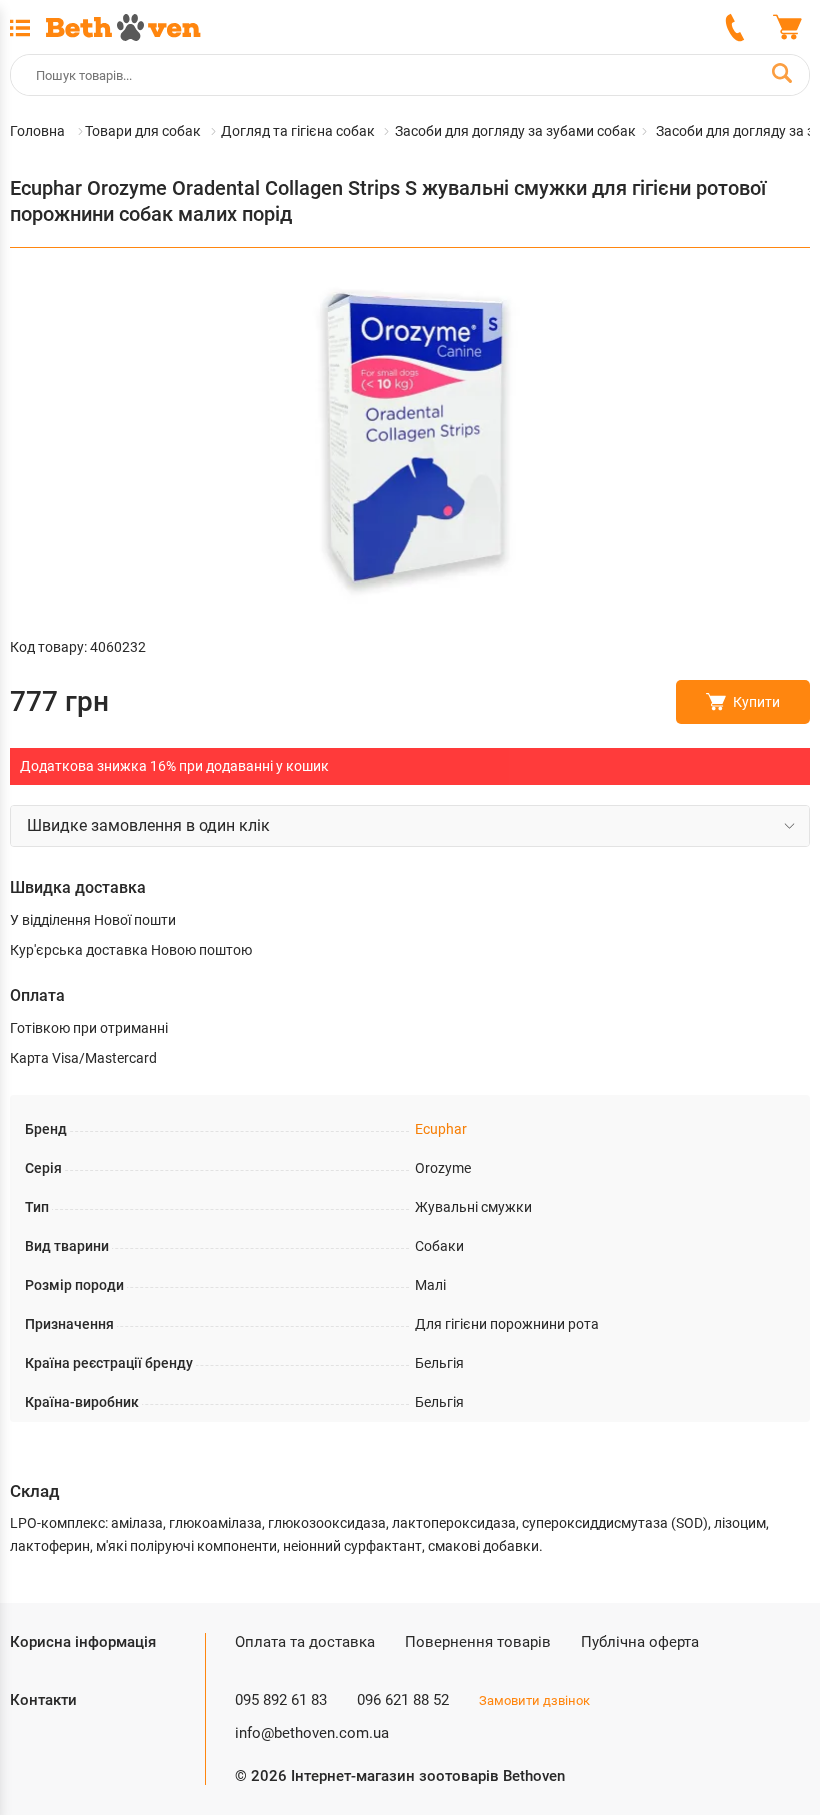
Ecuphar (441, 1129)
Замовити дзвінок (534, 1700)
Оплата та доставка (305, 1642)
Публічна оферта (640, 1642)
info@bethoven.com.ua (312, 1733)
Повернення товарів (478, 1642)
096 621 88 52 (403, 1700)
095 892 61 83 (281, 1700)
